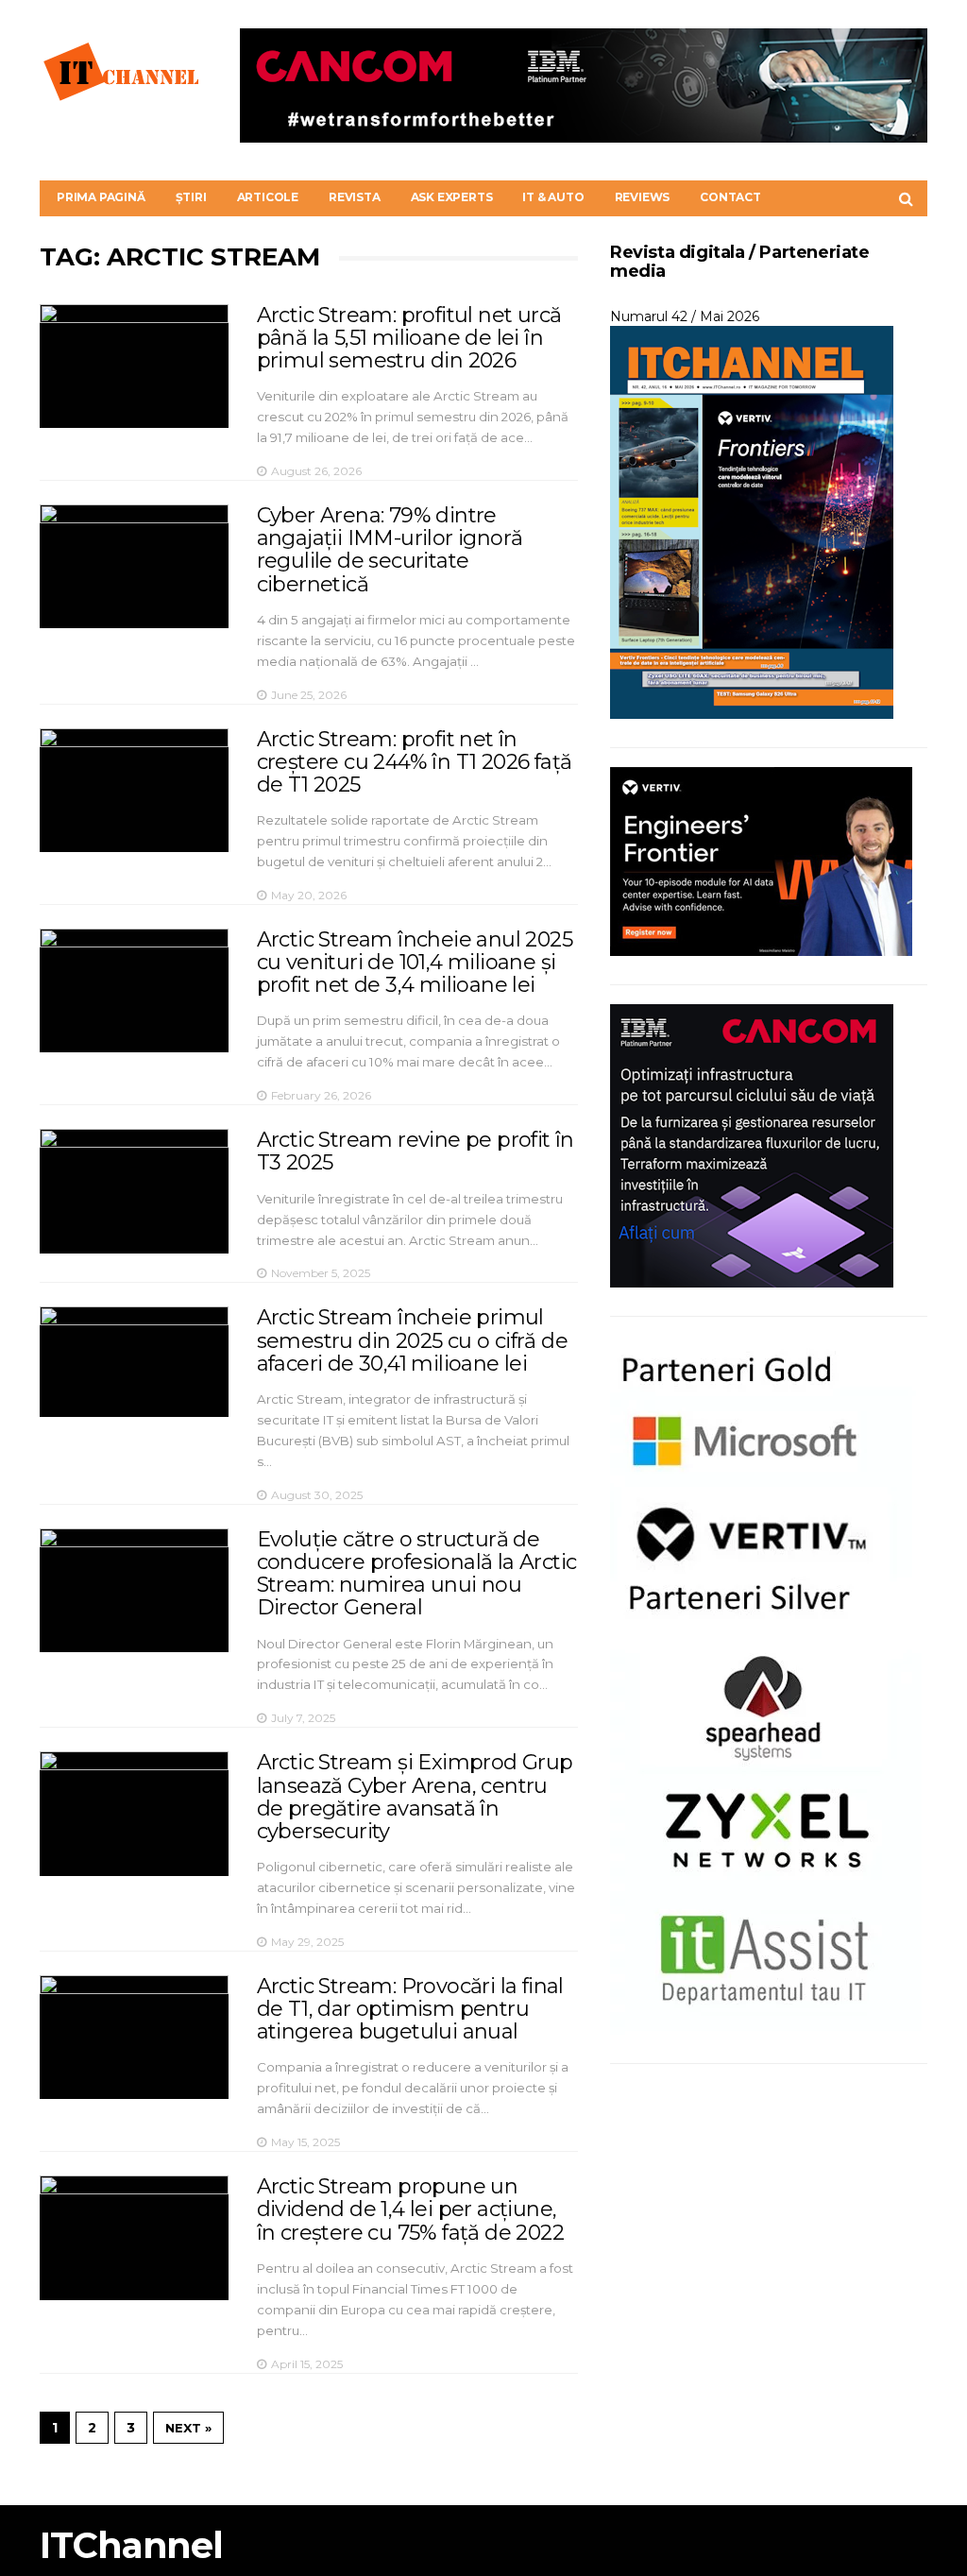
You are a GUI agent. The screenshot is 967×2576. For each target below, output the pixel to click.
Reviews (643, 197)
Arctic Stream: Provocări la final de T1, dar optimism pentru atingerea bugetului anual (410, 2009)
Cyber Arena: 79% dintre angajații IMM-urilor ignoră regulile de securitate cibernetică (390, 550)
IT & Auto (553, 197)
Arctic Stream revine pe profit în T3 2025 (416, 1151)
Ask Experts (452, 197)
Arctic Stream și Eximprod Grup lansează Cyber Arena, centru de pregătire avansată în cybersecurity (415, 1797)
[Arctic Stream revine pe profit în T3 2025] (134, 1191)
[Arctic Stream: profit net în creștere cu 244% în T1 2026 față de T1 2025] (134, 790)
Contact (730, 197)
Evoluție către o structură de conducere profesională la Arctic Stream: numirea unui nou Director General (417, 1574)
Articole (268, 197)
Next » (188, 2428)
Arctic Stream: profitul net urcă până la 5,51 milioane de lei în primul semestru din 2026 (409, 338)
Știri (191, 197)
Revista (355, 197)
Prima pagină (101, 197)
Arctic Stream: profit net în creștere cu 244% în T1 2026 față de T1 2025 (415, 762)
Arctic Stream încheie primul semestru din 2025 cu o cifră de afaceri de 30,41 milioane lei (412, 1340)
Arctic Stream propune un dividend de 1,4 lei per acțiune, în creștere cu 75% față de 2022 (410, 2209)
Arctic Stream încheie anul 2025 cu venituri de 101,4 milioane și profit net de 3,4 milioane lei (415, 962)
